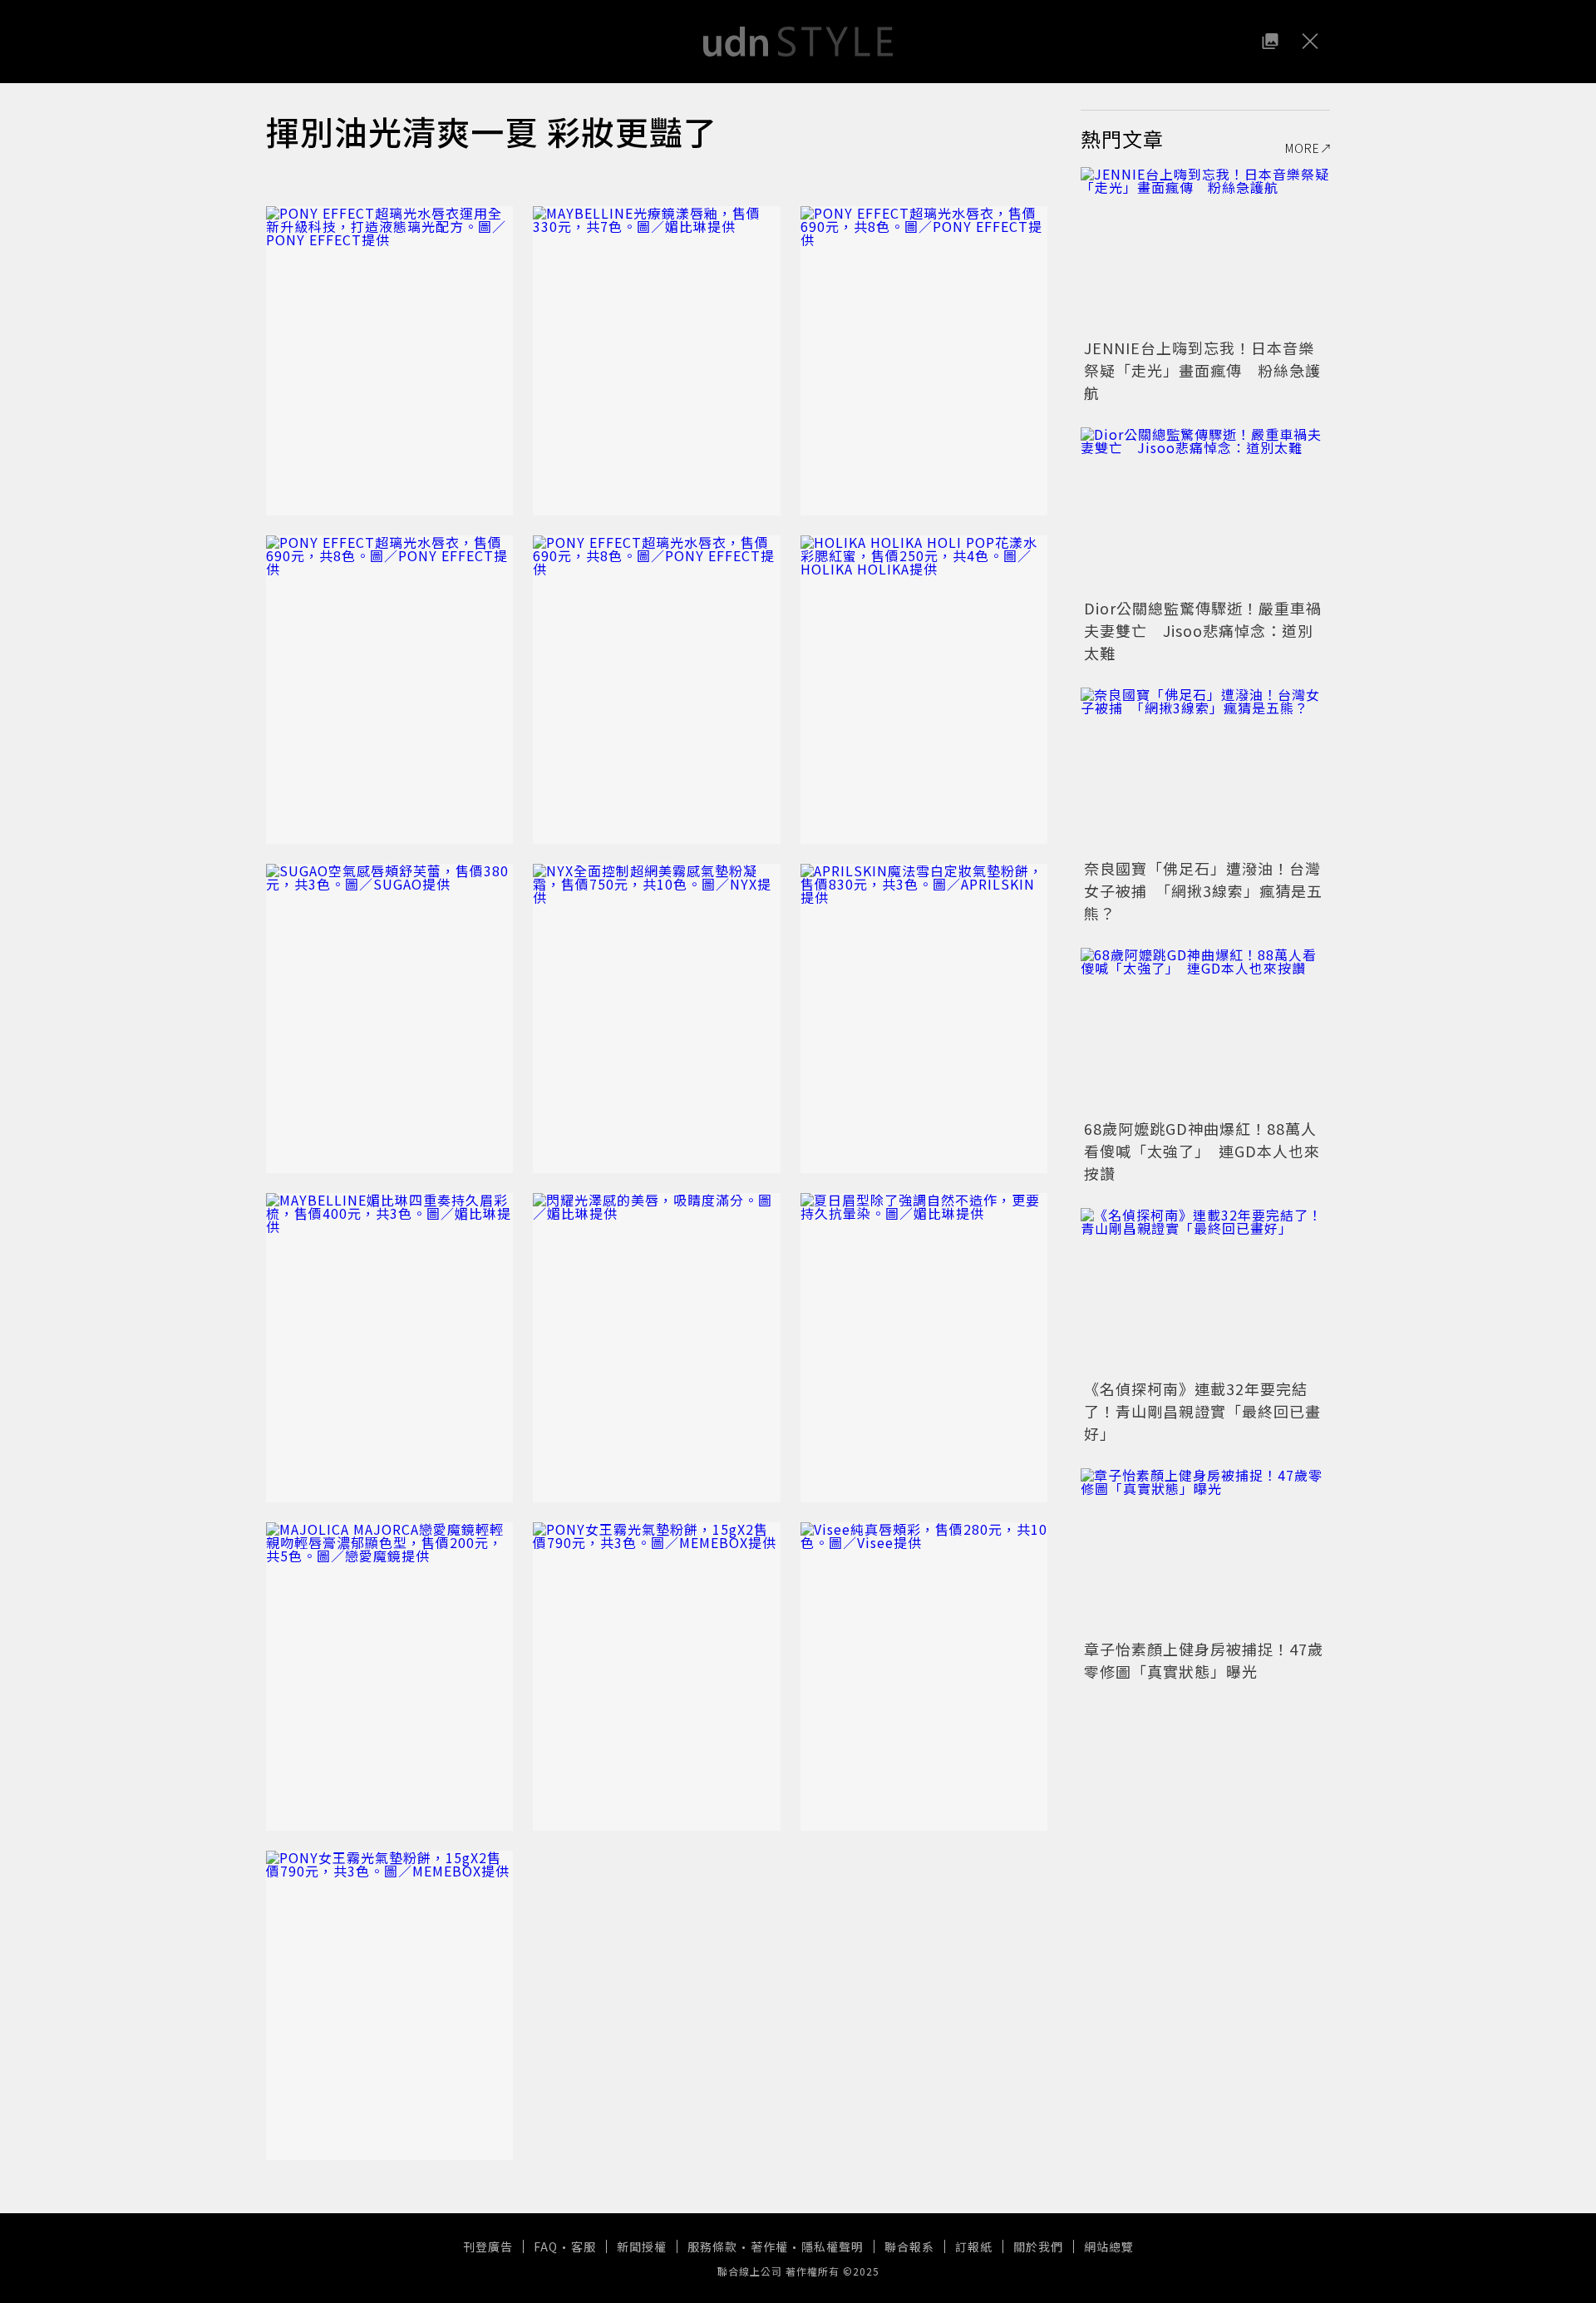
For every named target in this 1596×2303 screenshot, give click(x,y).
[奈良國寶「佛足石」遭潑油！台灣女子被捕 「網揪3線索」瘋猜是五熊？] (1205, 771)
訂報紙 (974, 2246)
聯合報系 (909, 2246)
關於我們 (1038, 2246)
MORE (1303, 148)
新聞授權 (642, 2246)
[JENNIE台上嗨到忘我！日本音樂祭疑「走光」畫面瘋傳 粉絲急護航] (1205, 250)
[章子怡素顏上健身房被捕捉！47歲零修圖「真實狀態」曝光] (1205, 1551)
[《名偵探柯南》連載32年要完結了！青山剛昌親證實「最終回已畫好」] (1205, 1291)
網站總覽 (1109, 2246)
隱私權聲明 (832, 2246)
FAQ (546, 2246)
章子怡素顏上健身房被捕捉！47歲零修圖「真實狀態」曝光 (1204, 1660)
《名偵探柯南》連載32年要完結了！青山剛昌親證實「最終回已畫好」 (1202, 1411)
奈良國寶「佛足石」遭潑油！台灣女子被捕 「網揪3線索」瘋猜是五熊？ (1203, 890)
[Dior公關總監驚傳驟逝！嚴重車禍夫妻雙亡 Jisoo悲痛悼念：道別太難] (1205, 510)
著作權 (769, 2246)
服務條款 (712, 2246)
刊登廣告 (488, 2246)
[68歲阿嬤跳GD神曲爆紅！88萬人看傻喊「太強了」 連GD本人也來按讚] (1205, 1031)
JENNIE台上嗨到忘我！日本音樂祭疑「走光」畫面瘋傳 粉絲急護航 (1202, 370)
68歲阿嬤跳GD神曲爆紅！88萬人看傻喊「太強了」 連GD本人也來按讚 (1202, 1151)
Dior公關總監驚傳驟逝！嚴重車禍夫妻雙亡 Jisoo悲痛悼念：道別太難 (1203, 630)
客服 (584, 2246)
